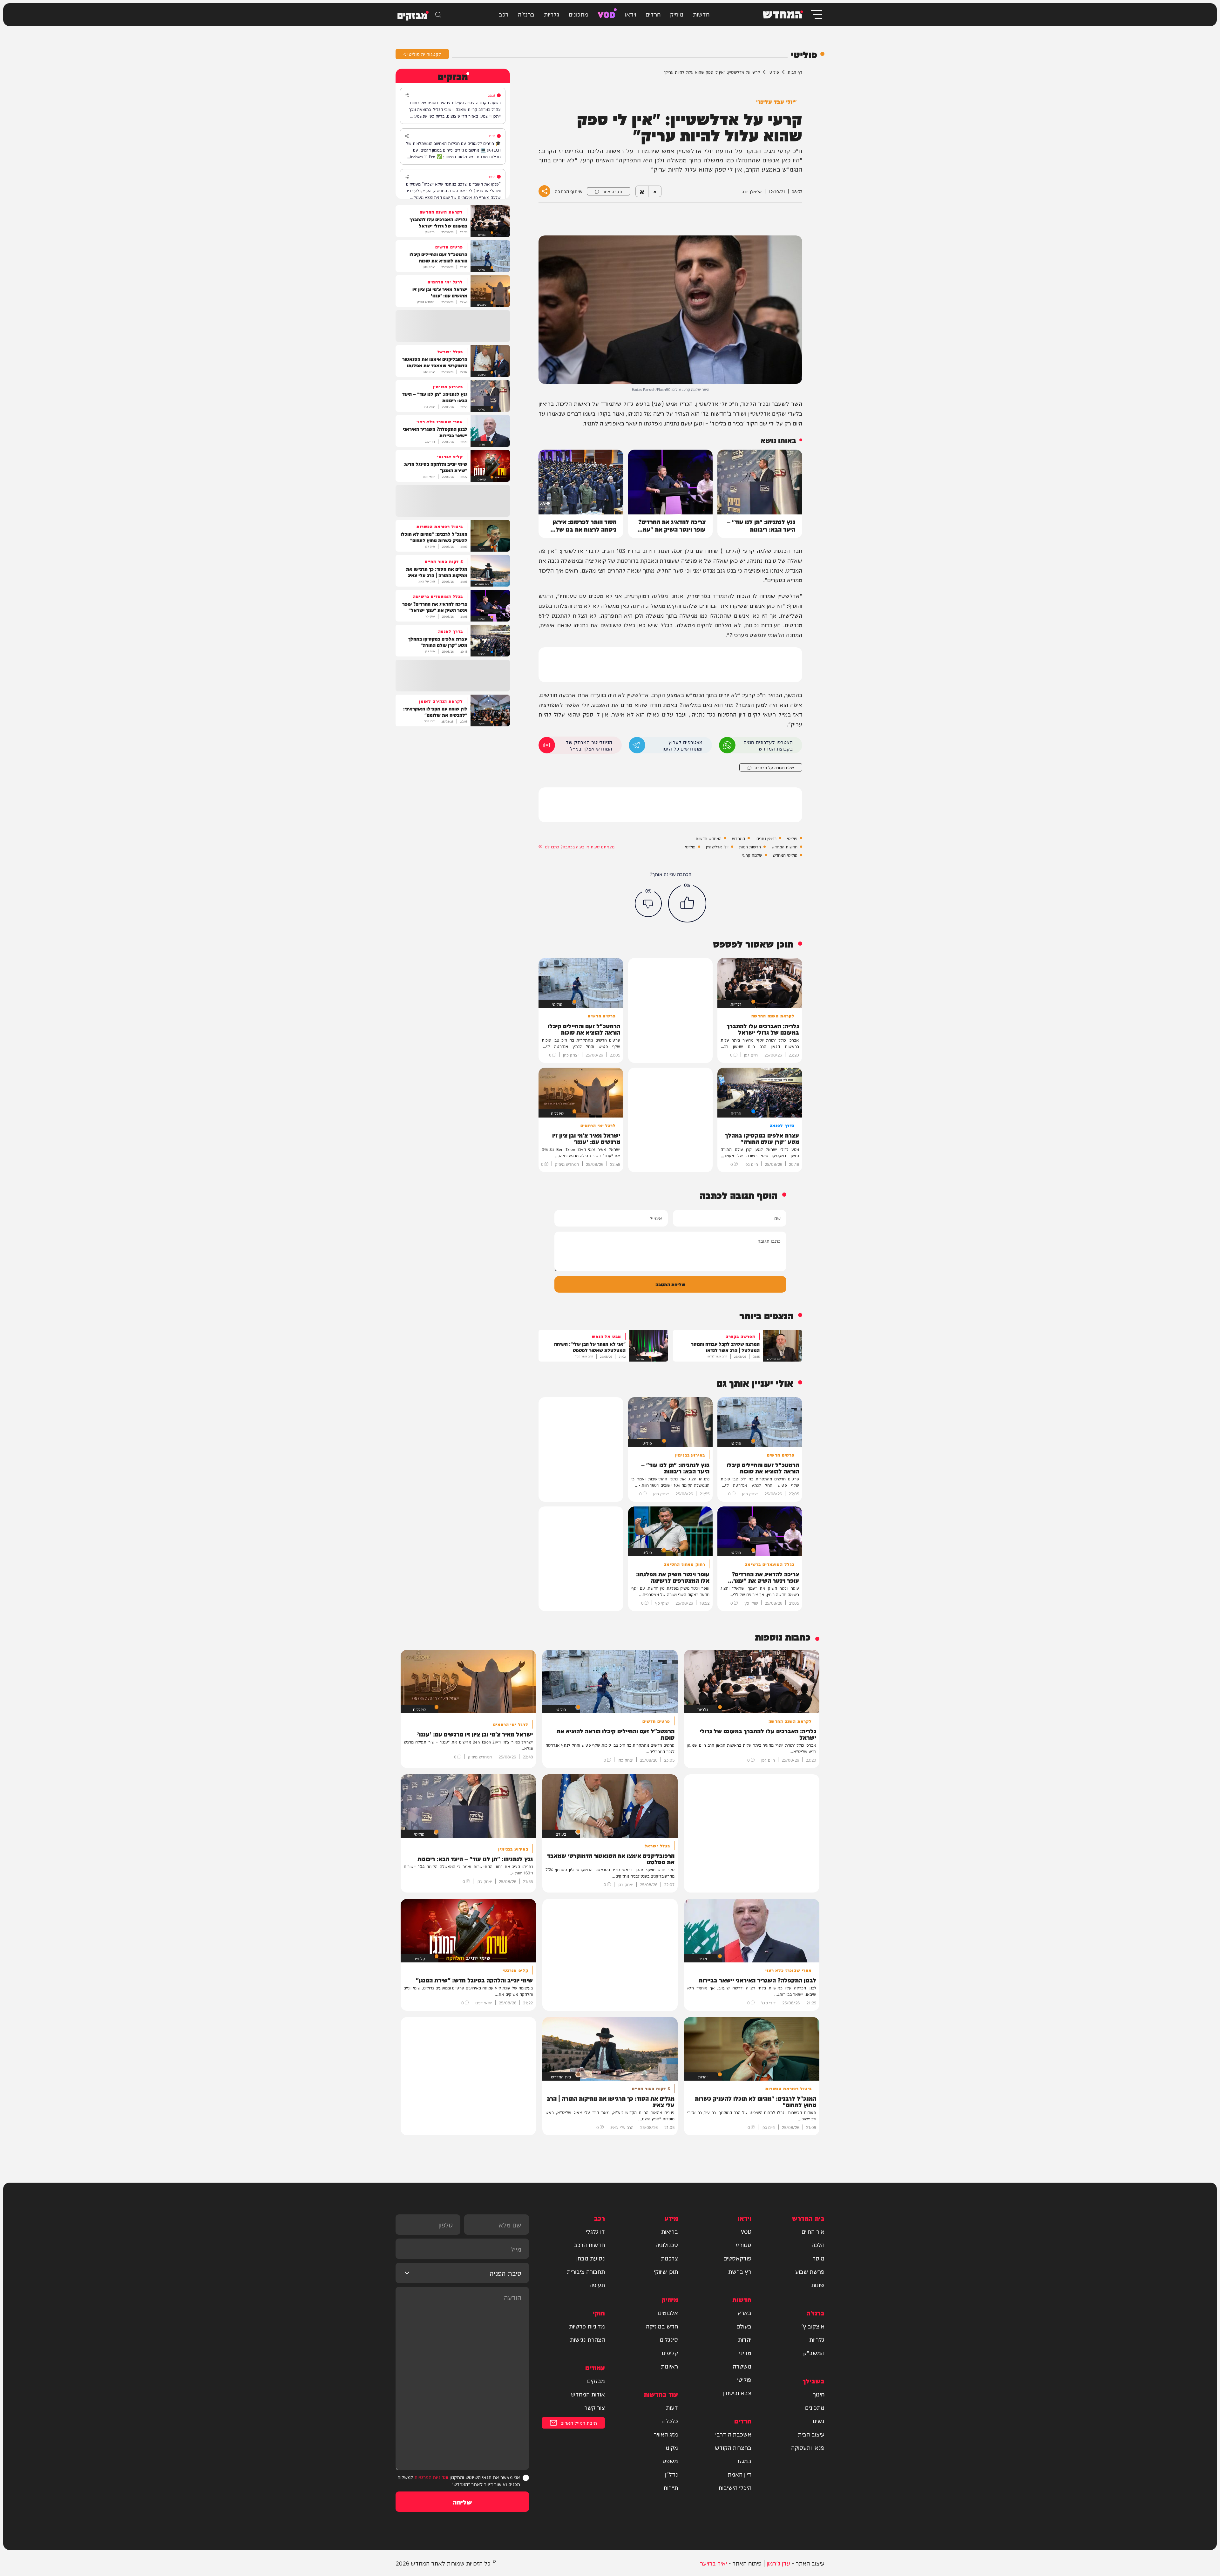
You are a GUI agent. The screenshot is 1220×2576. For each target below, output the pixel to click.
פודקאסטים (737, 2258)
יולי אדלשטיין (717, 846)
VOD (607, 14)
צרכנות (669, 2258)
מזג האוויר (666, 2434)
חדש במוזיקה (662, 2326)
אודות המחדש (588, 2394)
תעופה (597, 2285)
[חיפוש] (438, 15)
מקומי (671, 2447)
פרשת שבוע (810, 2271)
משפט (670, 2461)
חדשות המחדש (784, 846)
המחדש (739, 838)
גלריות (552, 14)
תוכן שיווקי (666, 2271)
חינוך (819, 2394)
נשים (819, 2421)
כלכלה (670, 2421)
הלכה (818, 2245)
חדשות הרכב (589, 2245)
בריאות (670, 2231)
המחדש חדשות (708, 838)
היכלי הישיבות (735, 2487)
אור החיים (813, 2231)
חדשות (701, 14)
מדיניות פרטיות (587, 2326)
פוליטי (774, 72)
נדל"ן (671, 2474)
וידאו (630, 14)
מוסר (818, 2258)
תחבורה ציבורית (586, 2271)
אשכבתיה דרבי (733, 2434)
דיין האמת (739, 2474)
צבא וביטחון (737, 2393)
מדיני (745, 2353)
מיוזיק (677, 14)
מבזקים (596, 2381)
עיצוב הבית (811, 2434)
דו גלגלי (595, 2231)
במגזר (744, 2461)
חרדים (653, 14)
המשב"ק (814, 2353)
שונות (818, 2285)
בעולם (744, 2326)
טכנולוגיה (667, 2245)
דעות (672, 2407)
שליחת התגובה (670, 1284)
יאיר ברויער (713, 2563)
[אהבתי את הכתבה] (687, 903)
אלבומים (668, 2313)
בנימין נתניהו (766, 838)
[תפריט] (816, 14)
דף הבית (795, 72)
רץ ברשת (740, 2271)
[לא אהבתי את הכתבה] (648, 904)
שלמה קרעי (752, 855)
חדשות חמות (750, 846)
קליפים (670, 2353)
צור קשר (595, 2407)
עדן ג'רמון (778, 2563)
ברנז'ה (526, 14)
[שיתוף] (407, 95)
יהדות (745, 2339)
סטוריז (744, 2245)
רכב (504, 14)
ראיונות (669, 2366)
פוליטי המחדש (785, 855)
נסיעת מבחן (591, 2258)
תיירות (671, 2487)
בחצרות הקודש (733, 2447)
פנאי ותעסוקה (808, 2447)
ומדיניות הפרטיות (431, 2477)
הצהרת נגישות (587, 2339)
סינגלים (669, 2339)
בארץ (744, 2313)
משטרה (742, 2366)
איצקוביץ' (813, 2326)
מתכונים (578, 14)
